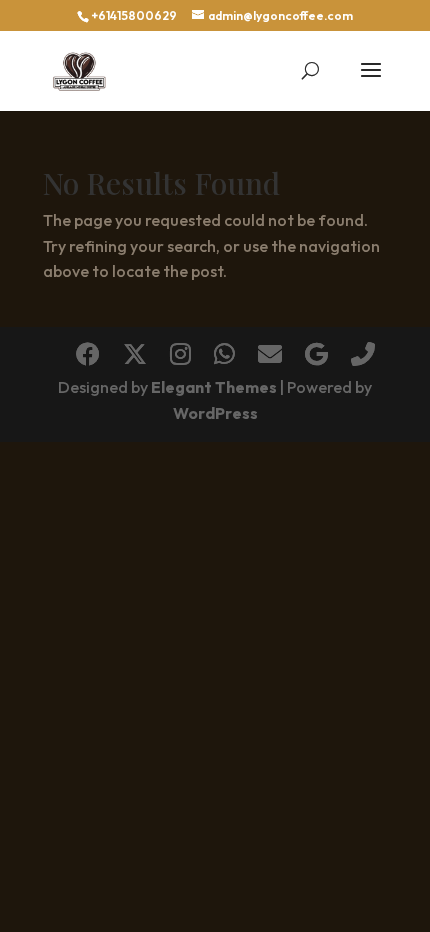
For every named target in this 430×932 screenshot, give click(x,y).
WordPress (215, 413)
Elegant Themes (214, 387)
